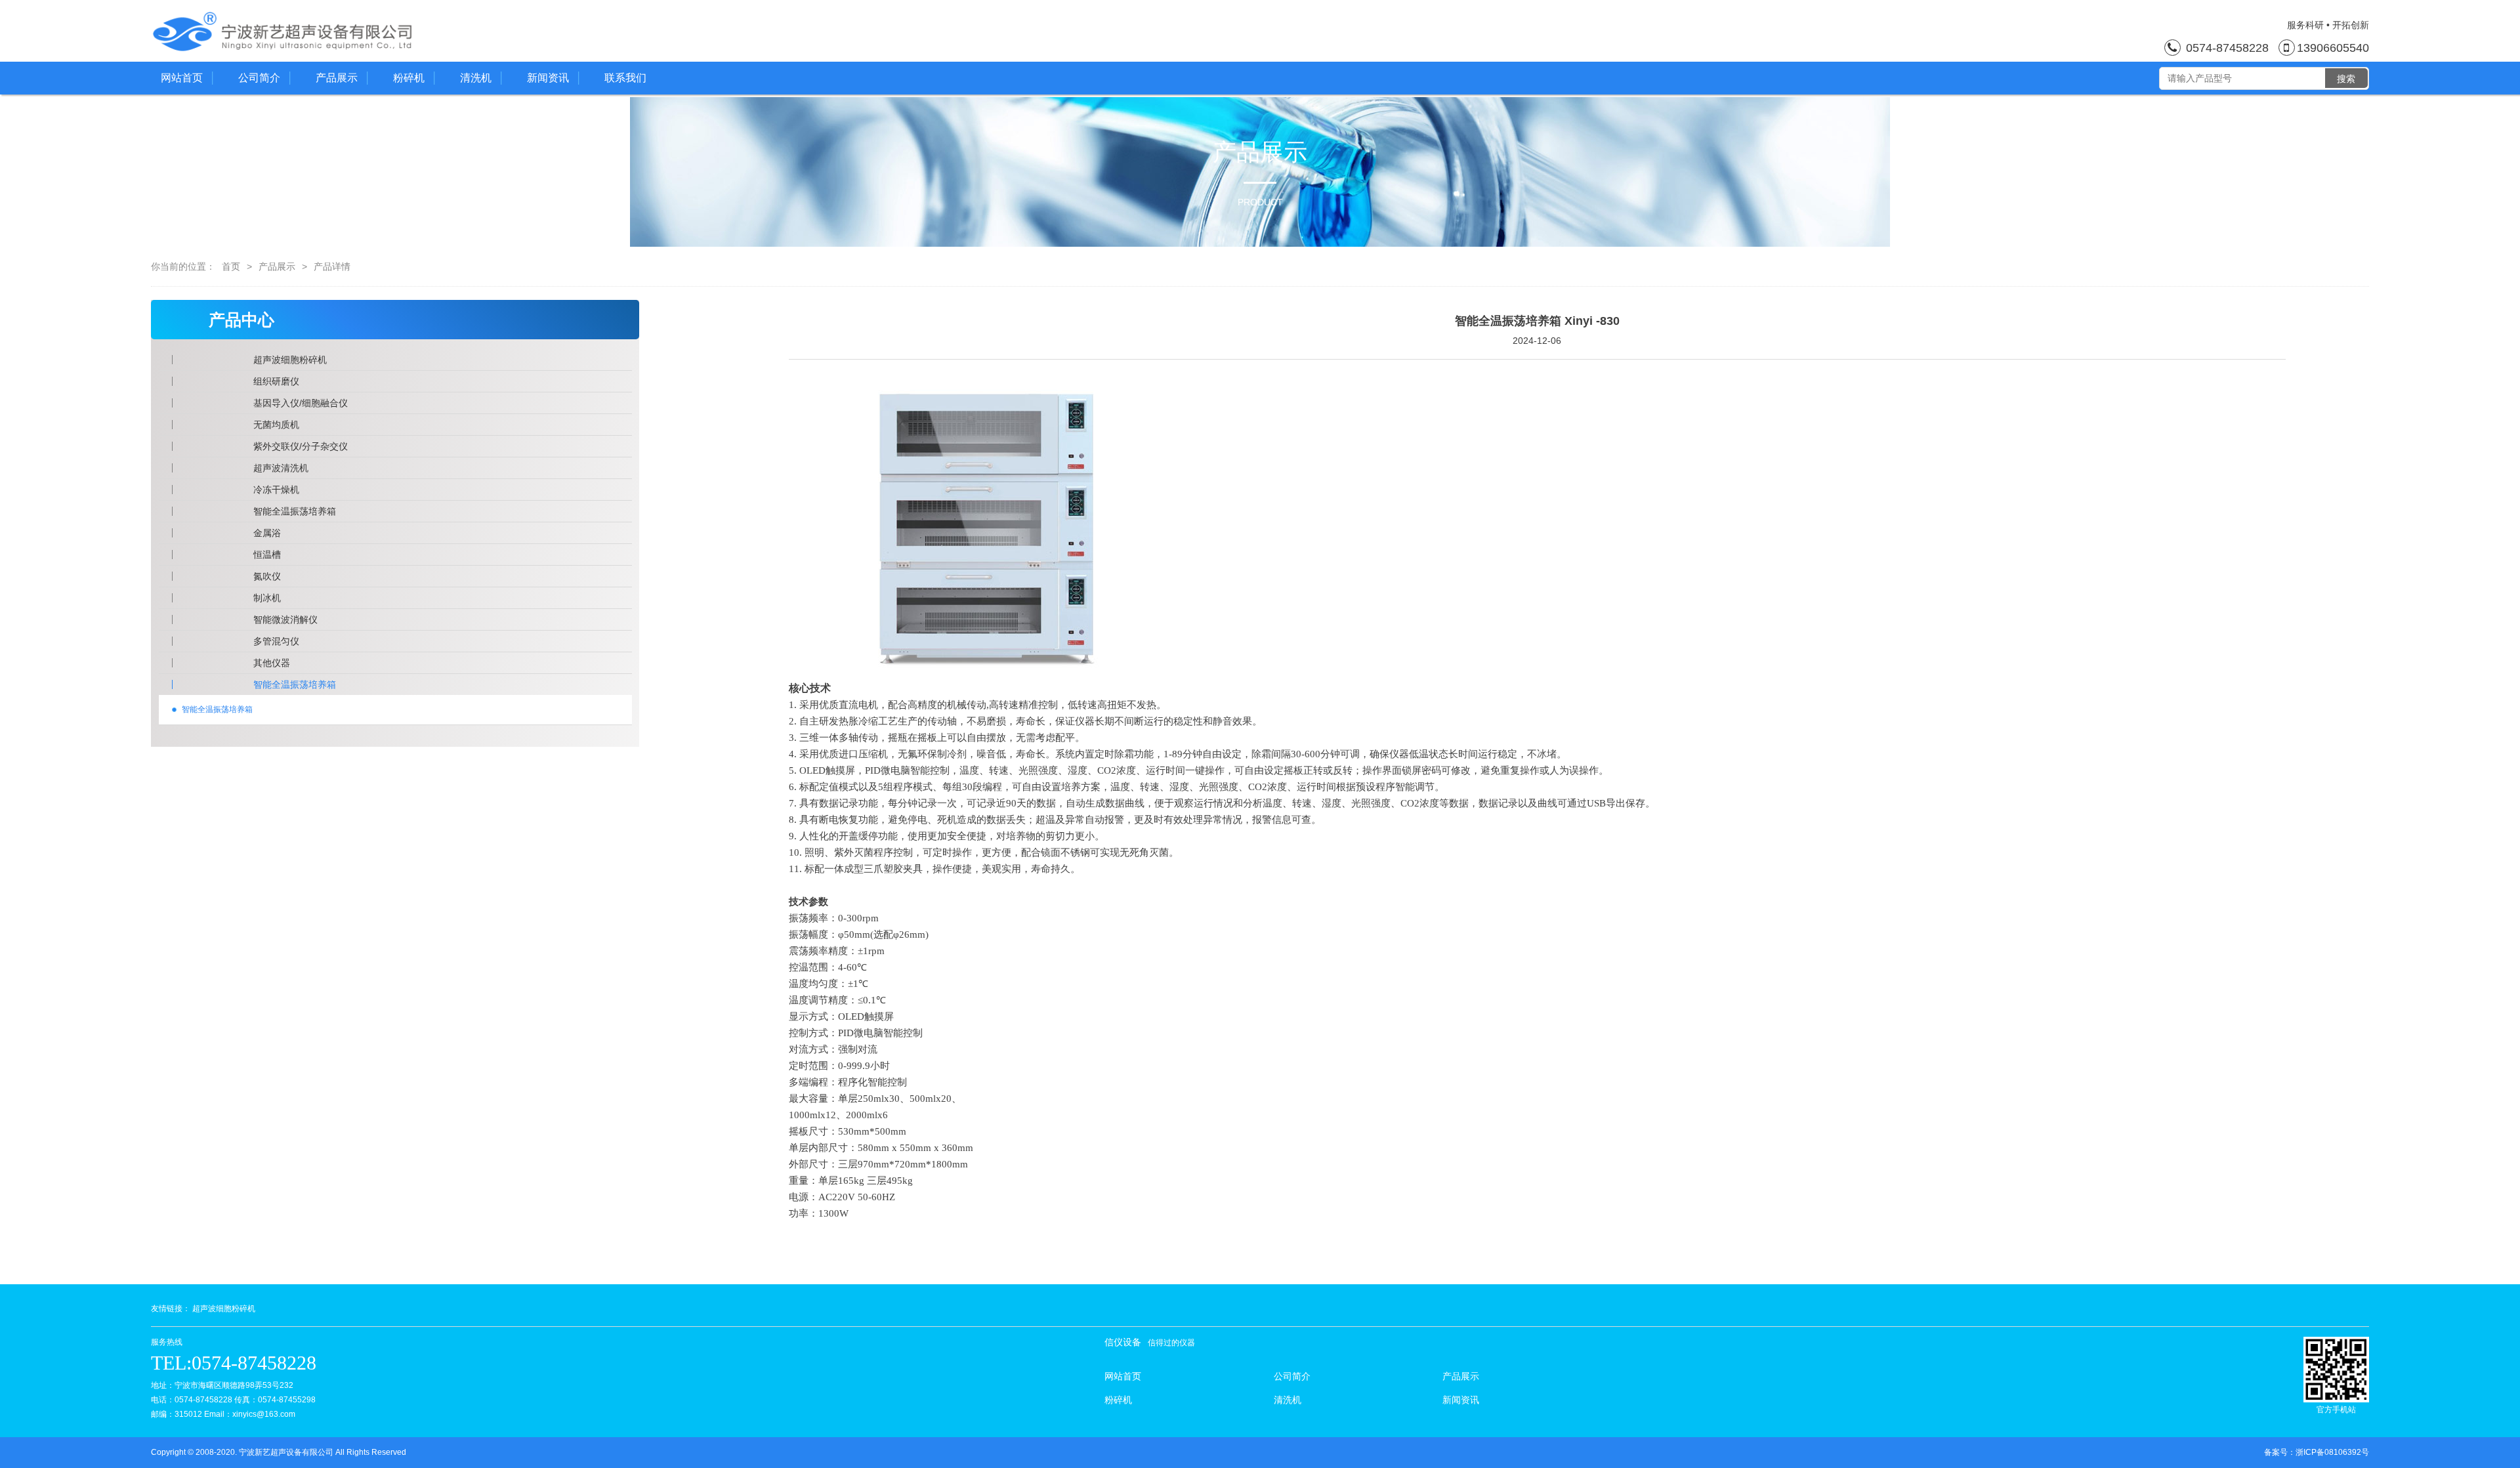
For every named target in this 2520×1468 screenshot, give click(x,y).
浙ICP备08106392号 (2332, 1452)
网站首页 (182, 78)
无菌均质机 (276, 425)
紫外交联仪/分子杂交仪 (301, 446)
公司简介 (259, 78)
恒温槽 (267, 555)
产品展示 (337, 78)
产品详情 (332, 266)
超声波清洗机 (281, 468)
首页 (231, 266)
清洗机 (476, 78)
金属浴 (267, 533)
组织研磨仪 (276, 381)
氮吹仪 (267, 576)
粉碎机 (409, 78)
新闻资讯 (548, 78)
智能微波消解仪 (285, 619)
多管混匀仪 (276, 641)
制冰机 (267, 598)
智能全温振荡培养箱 (295, 511)
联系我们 (625, 78)
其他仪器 (272, 663)
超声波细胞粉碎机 (290, 360)
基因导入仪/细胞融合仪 (301, 403)
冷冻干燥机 (276, 490)
